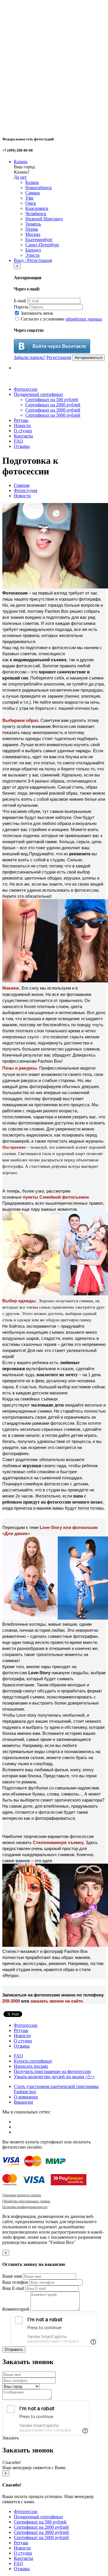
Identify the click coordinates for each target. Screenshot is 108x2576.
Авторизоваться (89, 358)
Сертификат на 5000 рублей (53, 415)
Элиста (32, 255)
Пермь (32, 229)
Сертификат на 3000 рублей (53, 410)
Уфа (29, 198)
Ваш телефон (15, 2282)
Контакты (23, 436)
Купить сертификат (33, 2061)
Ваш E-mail (13, 2288)
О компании (26, 2097)
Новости (22, 425)
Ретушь (21, 420)
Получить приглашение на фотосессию (52, 2071)
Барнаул (33, 250)
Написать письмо (31, 2066)
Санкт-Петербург (42, 245)
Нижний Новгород (44, 219)
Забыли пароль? (30, 357)
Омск (31, 203)
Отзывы (22, 446)
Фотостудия (25, 490)
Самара (33, 193)
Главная (22, 485)
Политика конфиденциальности (25, 2207)
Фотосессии (26, 389)
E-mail (20, 301)
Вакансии (23, 2102)
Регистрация (59, 357)
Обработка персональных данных (26, 2201)
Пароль (21, 307)
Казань (21, 162)
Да (16, 177)
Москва (33, 234)
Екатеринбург (39, 240)
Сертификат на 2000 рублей (53, 405)
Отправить (14, 2349)
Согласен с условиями (61, 319)
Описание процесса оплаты (22, 2195)
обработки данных (84, 319)
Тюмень (33, 224)
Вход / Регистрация (33, 260)
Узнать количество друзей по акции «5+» (54, 2077)
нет (23, 177)
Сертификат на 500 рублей (52, 399)
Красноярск (37, 208)
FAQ (18, 441)
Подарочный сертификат (38, 394)
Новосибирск (39, 188)
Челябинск (36, 214)
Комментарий (16, 2309)
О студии (23, 431)
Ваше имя (12, 2276)
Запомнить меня (36, 313)
